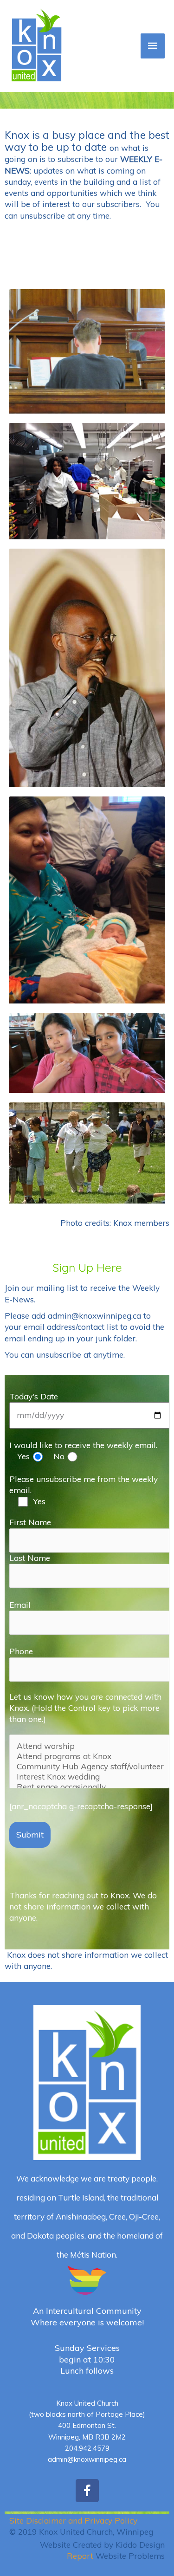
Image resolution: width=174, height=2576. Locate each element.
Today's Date (34, 1396)
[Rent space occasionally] (89, 1787)
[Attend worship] (89, 1746)
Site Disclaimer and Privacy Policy (73, 2521)
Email (20, 1605)
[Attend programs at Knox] (89, 1756)
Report (80, 2556)
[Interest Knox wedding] (89, 1777)
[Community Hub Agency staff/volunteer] (89, 1767)
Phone (21, 1651)
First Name (30, 1522)
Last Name (30, 1558)
